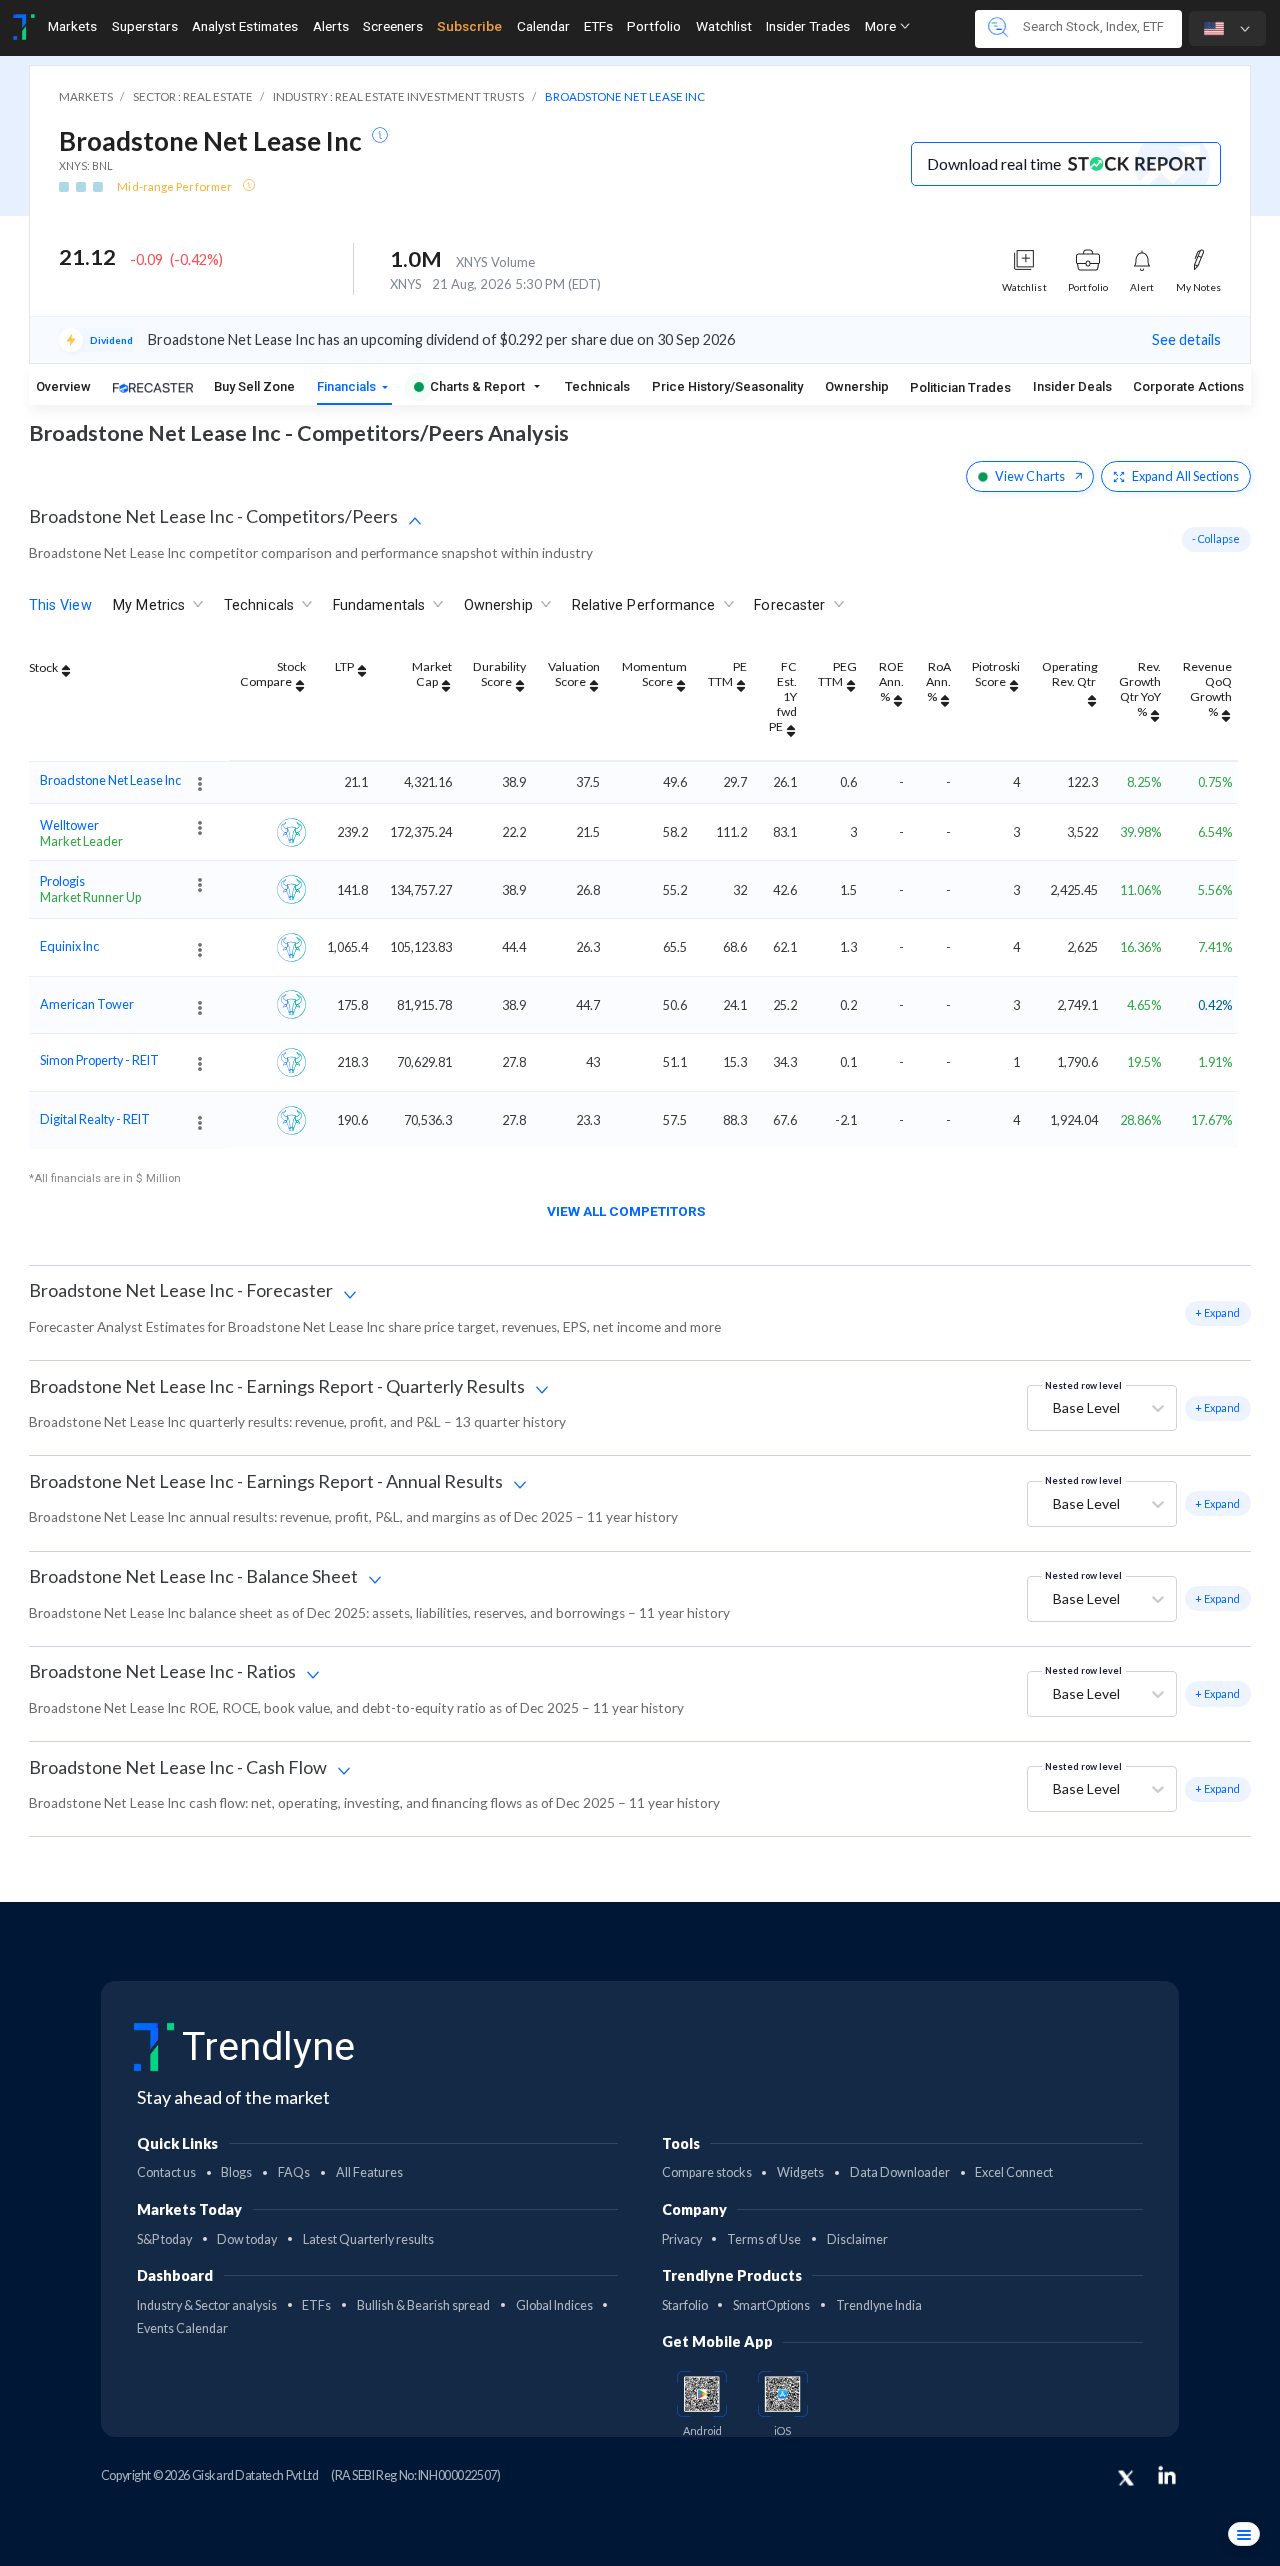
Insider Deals (1072, 386)
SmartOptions (771, 2305)
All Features (369, 2172)
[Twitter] (1126, 2478)
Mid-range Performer (175, 186)
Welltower (69, 824)
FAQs (294, 2172)
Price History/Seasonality (727, 386)
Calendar (543, 26)
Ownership (857, 386)
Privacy (682, 2239)
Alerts (331, 26)
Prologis (62, 882)
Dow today (247, 2239)
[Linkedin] (1167, 2475)
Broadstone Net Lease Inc (110, 781)
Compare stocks (707, 2172)
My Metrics (149, 605)
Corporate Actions (1190, 386)
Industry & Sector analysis (207, 2305)
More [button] (882, 26)
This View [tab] (60, 605)
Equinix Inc (69, 946)
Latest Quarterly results (368, 2239)
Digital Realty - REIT (95, 1119)
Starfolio (685, 2305)
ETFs (598, 26)
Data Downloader (900, 2172)
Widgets (800, 2172)
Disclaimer (857, 2239)
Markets (72, 26)
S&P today (164, 2239)
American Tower (87, 1003)
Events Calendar (182, 2328)
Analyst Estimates (245, 26)
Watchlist (724, 26)
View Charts (1030, 476)
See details (1186, 339)
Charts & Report (477, 386)
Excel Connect (1014, 2172)
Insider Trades (808, 26)
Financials (348, 386)
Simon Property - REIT (99, 1061)
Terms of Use (764, 2239)
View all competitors (626, 1211)
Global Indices (554, 2305)
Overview (63, 386)
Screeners (393, 26)
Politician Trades (960, 387)
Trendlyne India (879, 2305)
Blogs (236, 2172)
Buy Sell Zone (254, 386)
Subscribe (469, 26)
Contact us (166, 2172)
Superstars (145, 26)
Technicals (597, 386)
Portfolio (654, 26)
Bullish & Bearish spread (423, 2305)
